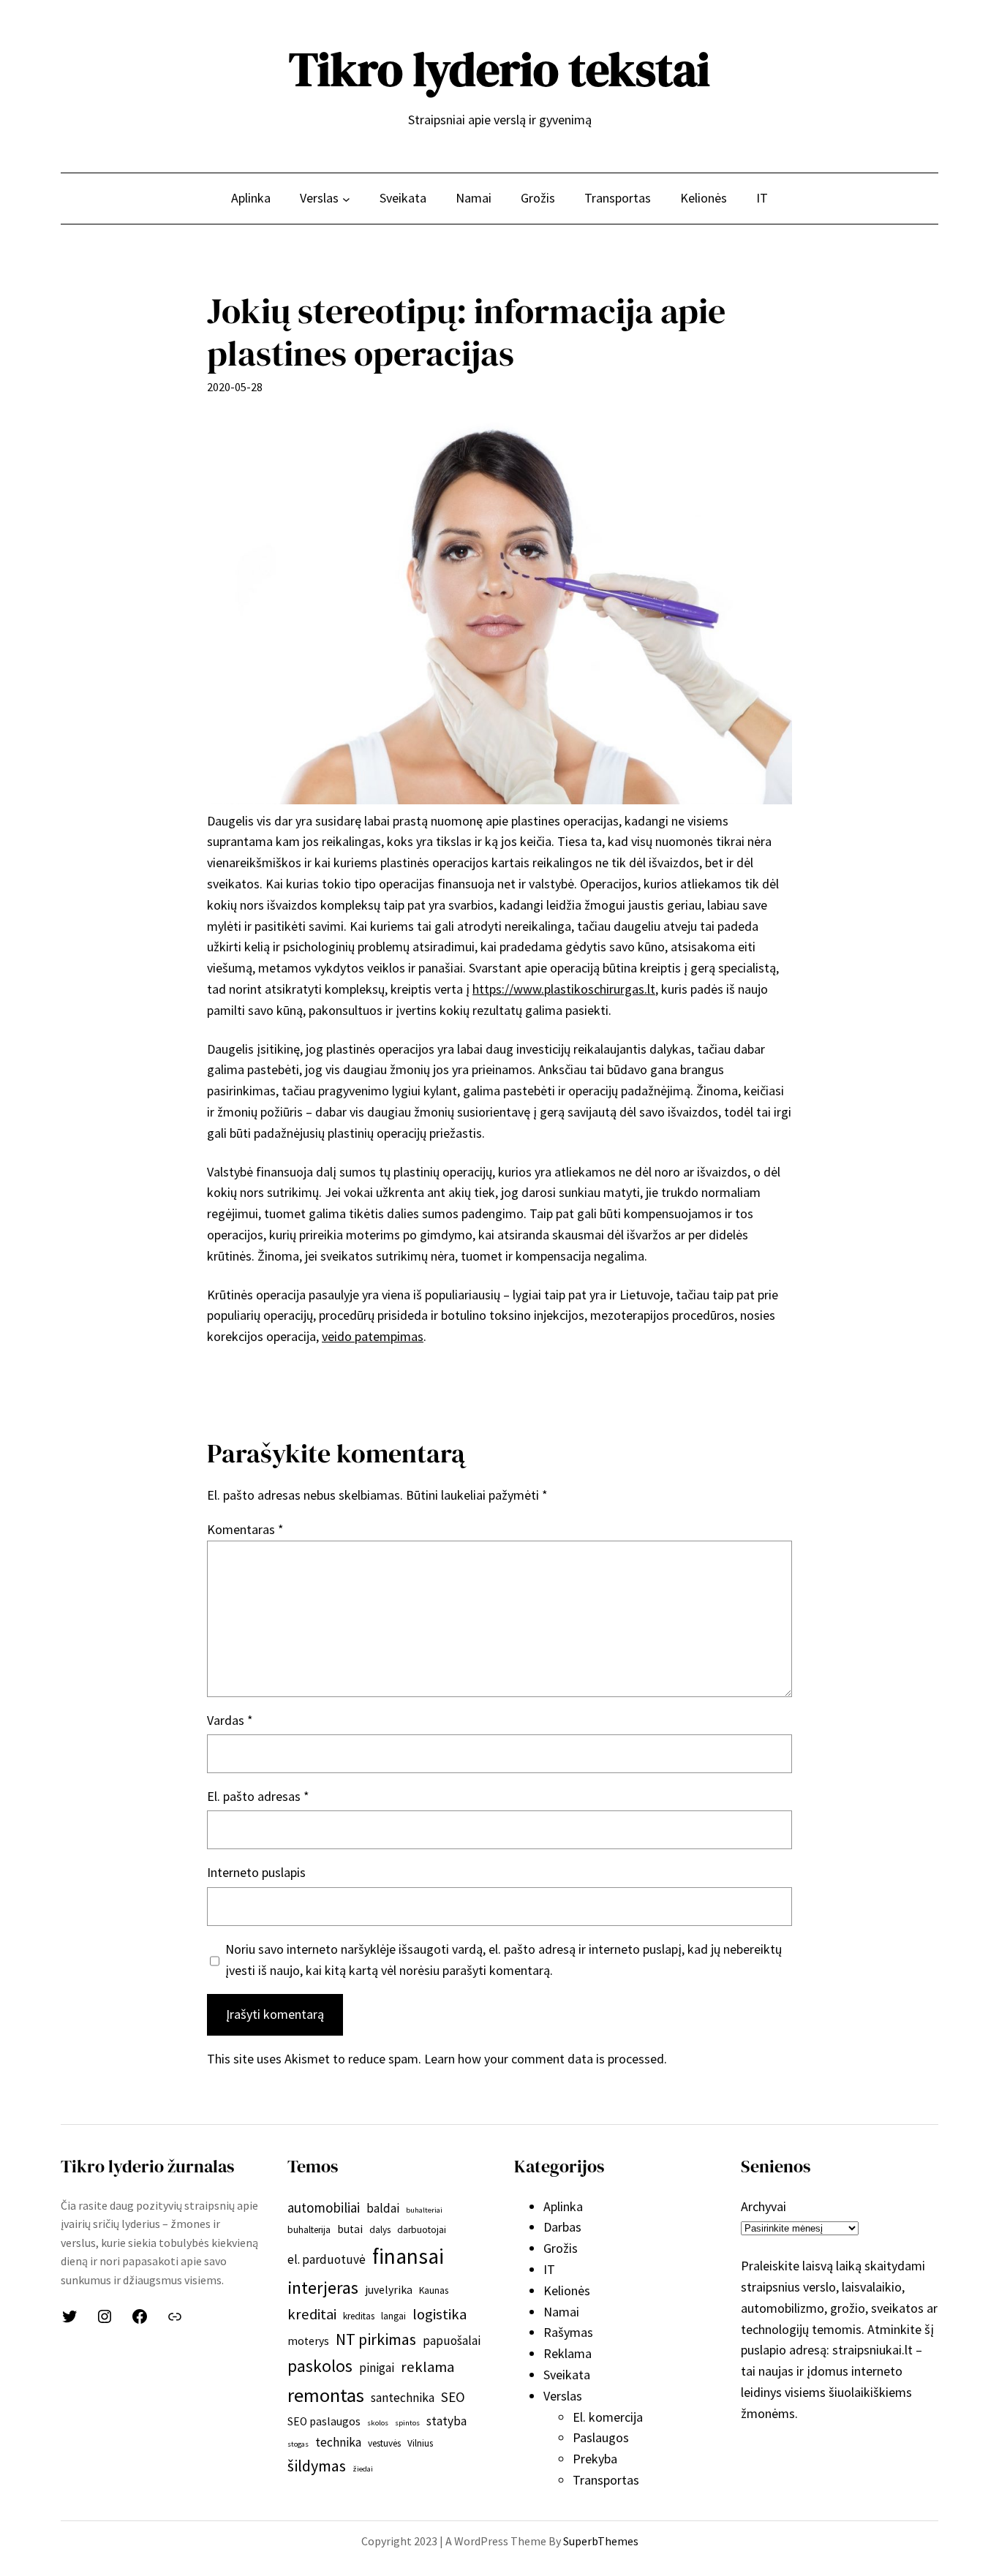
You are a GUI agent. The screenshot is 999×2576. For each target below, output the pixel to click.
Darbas (562, 2227)
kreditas (359, 2316)
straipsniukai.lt (872, 2350)
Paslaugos (601, 2437)
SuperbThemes (601, 2541)
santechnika (403, 2398)
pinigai (377, 2368)
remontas (326, 2395)
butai (350, 2229)
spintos (407, 2423)
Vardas (230, 1720)
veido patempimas (373, 1336)
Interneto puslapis (256, 1872)
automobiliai (324, 2207)
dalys (380, 2230)
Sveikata (567, 2375)
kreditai (312, 2314)
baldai (383, 2208)
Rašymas (568, 2332)
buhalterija (309, 2230)
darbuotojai (422, 2230)
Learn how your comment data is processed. (546, 2059)
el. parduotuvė (327, 2259)
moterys (308, 2341)
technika (338, 2442)
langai (393, 2316)
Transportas (606, 2480)
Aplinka (563, 2206)
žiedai (363, 2469)
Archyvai (764, 2206)
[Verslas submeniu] (346, 199)
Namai (561, 2312)
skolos (378, 2423)
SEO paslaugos (324, 2421)
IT (549, 2269)
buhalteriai (424, 2210)
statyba (446, 2421)
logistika (440, 2314)
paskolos (320, 2366)
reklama (427, 2367)
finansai (408, 2256)
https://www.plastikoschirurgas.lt (564, 989)
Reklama (568, 2353)
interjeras (323, 2288)
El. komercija (608, 2417)
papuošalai (452, 2341)
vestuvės (384, 2443)
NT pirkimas (376, 2339)
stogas (298, 2444)
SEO (453, 2397)
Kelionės (567, 2290)
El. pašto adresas (258, 1796)
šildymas (317, 2466)
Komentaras (245, 1529)
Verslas (563, 2396)
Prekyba (595, 2459)
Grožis (561, 2248)
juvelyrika (389, 2290)
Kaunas (434, 2290)
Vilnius (420, 2443)
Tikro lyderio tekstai (499, 69)
